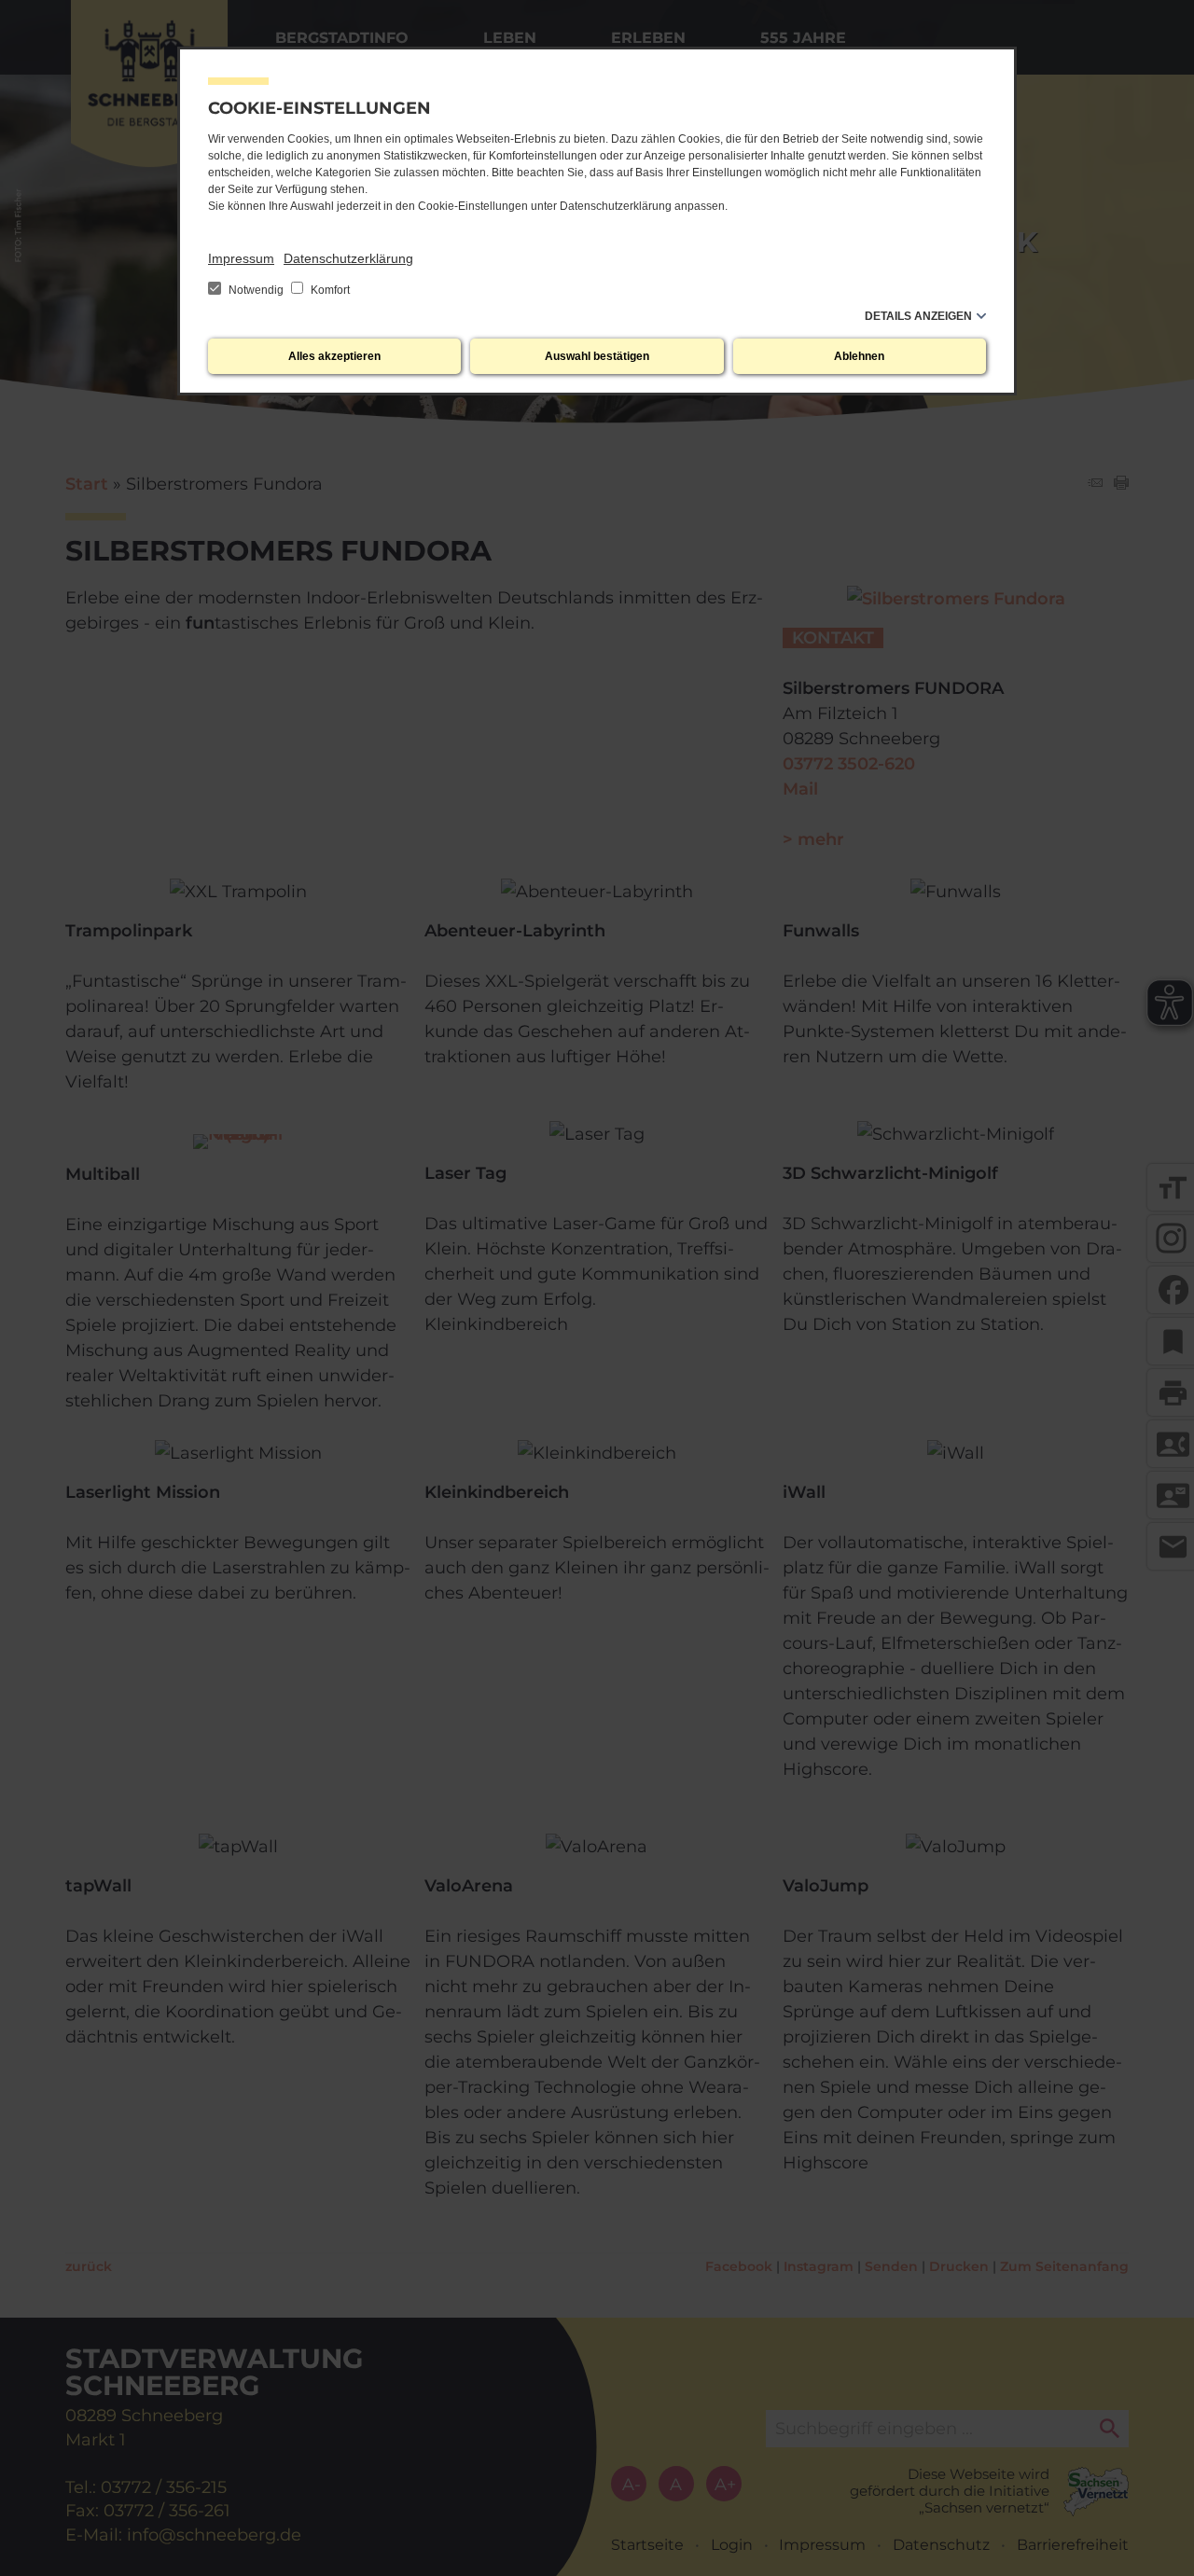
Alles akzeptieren (334, 356)
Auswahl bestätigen (597, 356)
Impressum (241, 258)
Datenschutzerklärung (348, 258)
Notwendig (256, 290)
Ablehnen (859, 356)
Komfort (329, 290)
